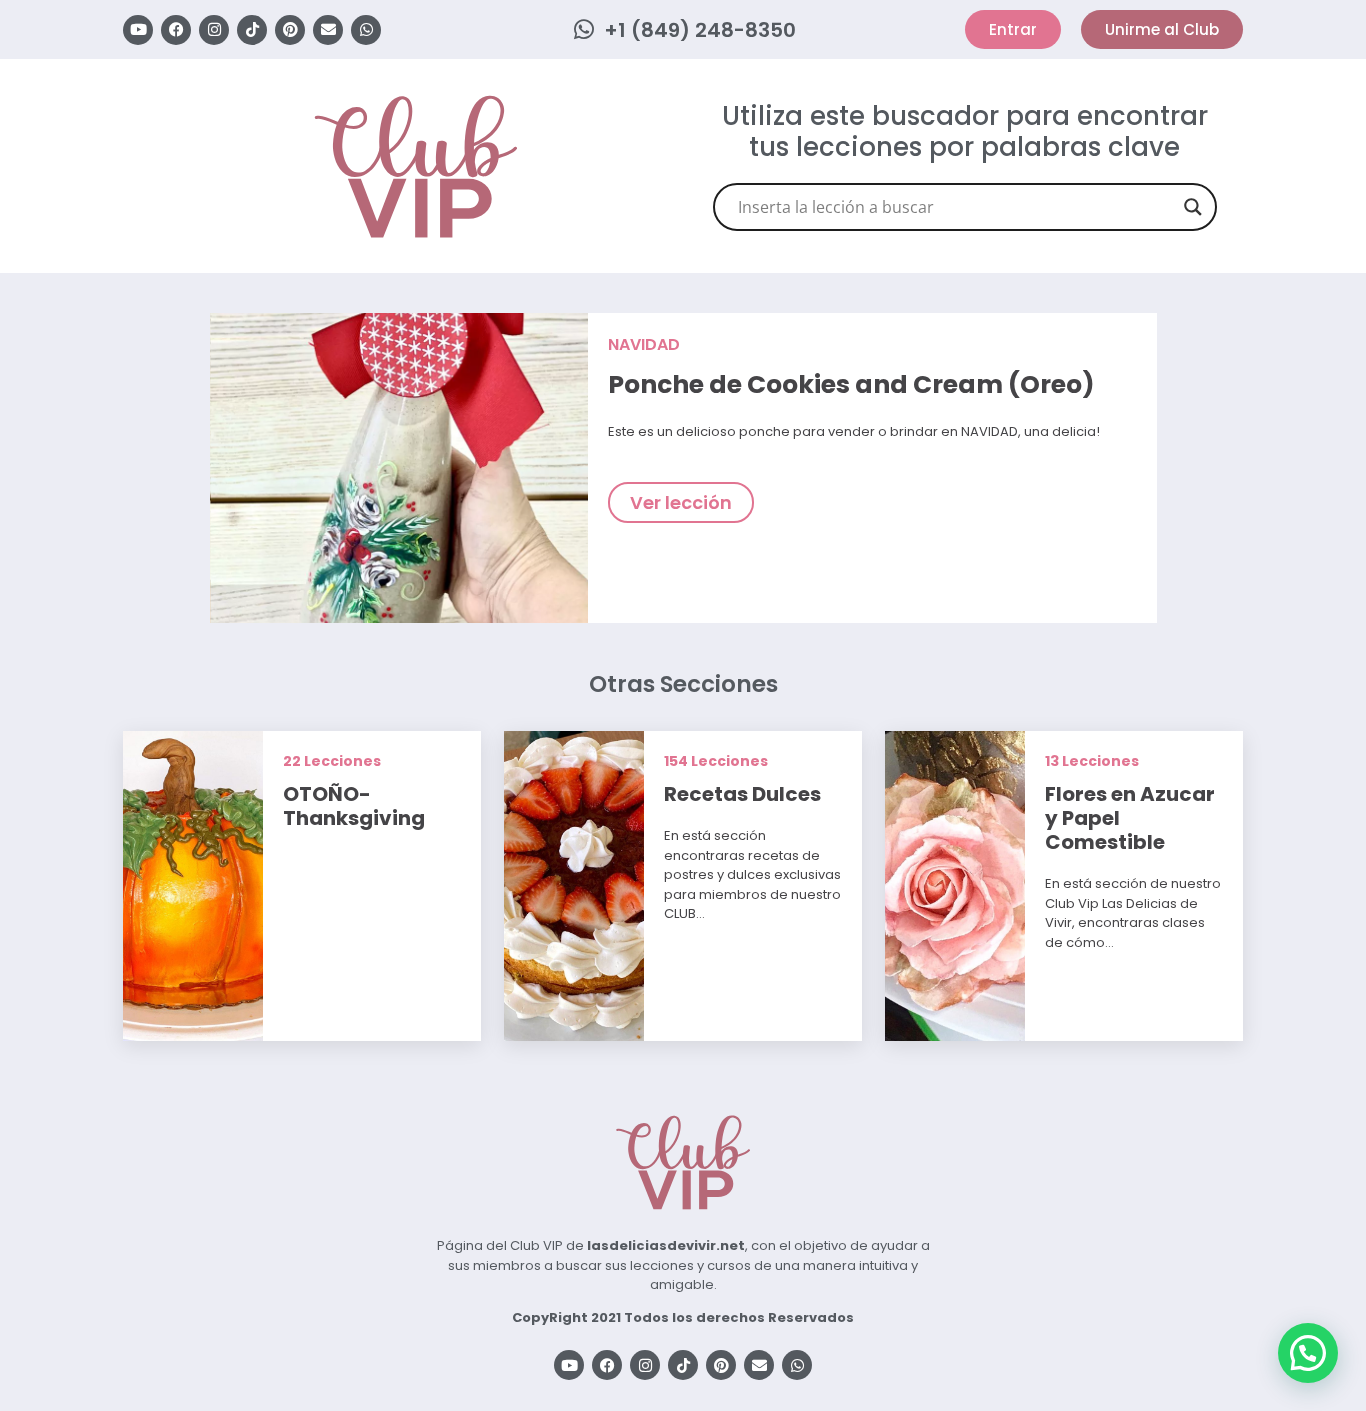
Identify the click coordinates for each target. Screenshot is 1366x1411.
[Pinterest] (290, 30)
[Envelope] (328, 30)
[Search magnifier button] (1193, 207)
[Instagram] (214, 30)
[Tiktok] (252, 30)
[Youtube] (138, 30)
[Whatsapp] (366, 30)
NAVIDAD (644, 344)
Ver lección (681, 502)
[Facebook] (176, 30)
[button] (1308, 1353)
